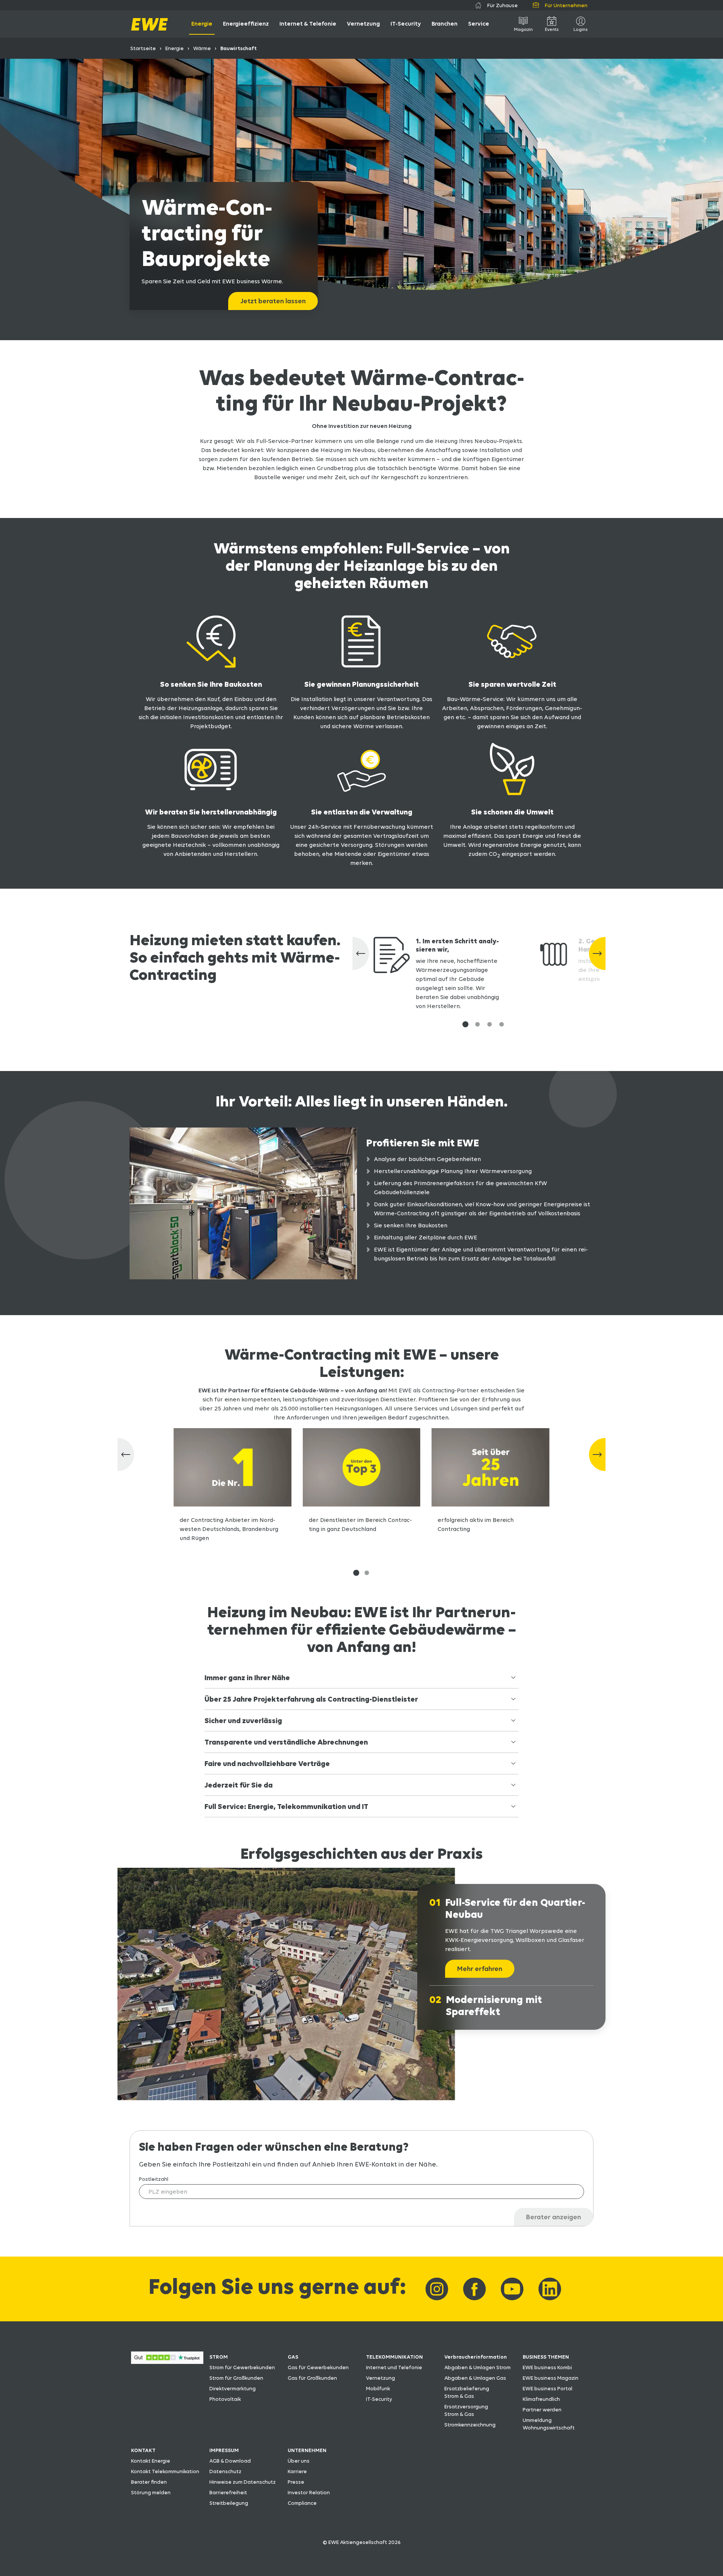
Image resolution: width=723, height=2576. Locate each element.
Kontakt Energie (151, 2461)
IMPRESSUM (224, 2450)
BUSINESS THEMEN (546, 2357)
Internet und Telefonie (394, 2367)
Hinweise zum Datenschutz (243, 2482)
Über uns (299, 2461)
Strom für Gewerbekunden (242, 2367)
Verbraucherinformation (476, 2357)
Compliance (302, 2503)
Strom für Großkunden (236, 2378)
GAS (293, 2357)
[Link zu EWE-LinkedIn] (550, 2289)
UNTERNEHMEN (307, 2450)
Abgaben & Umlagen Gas (475, 2378)
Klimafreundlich (541, 2399)
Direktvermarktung (233, 2388)
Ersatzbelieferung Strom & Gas (467, 2392)
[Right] (597, 1455)
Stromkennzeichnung (470, 2425)
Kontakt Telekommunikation (165, 2471)
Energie (175, 48)
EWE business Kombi (547, 2367)
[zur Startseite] (149, 24)
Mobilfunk (378, 2388)
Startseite (143, 48)
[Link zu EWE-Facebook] (474, 2289)
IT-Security (379, 2399)
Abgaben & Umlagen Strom (477, 2367)
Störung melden (151, 2492)
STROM (219, 2357)
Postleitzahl (154, 2179)
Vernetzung (381, 2378)
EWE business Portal (548, 2388)
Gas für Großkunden (312, 2378)
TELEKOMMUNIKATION (394, 2357)
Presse (296, 2482)
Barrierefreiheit (228, 2492)
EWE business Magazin (551, 2378)
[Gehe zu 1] (356, 1573)
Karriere (297, 2471)
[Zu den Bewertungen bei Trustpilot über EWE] (167, 2362)
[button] (465, 1024)
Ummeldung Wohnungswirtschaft (549, 2424)
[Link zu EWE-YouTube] (512, 2289)
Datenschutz (225, 2471)
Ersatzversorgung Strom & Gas (466, 2410)
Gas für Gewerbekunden (318, 2367)
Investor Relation (309, 2492)
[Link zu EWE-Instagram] (437, 2289)
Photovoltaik (225, 2399)
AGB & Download (230, 2461)
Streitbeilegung (229, 2503)
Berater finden (149, 2482)
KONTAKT (143, 2450)
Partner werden (542, 2409)
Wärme (202, 48)
